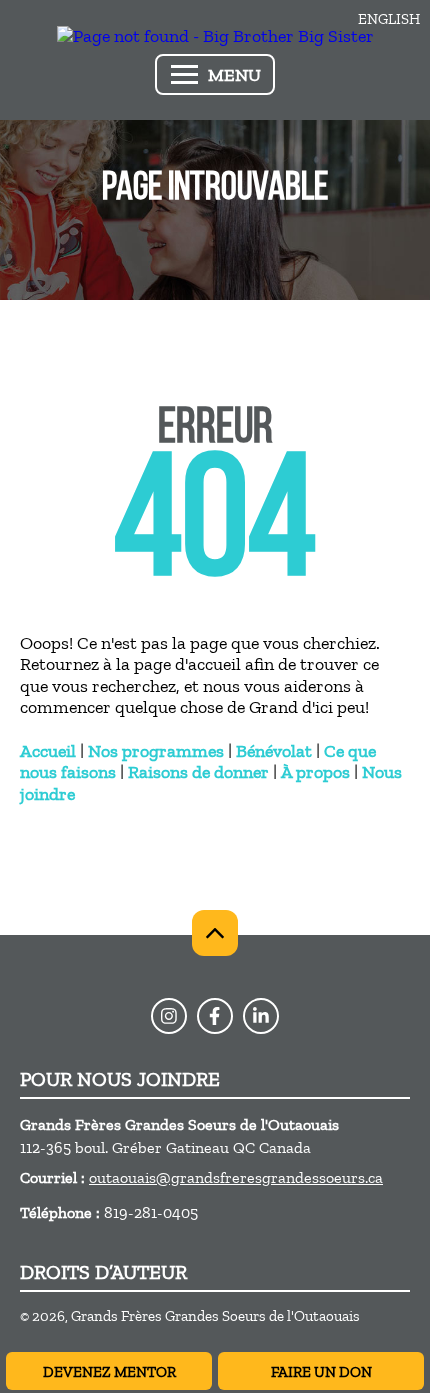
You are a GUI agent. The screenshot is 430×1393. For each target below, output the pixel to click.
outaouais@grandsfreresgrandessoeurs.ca (236, 1177)
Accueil (48, 751)
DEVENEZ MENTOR (109, 1372)
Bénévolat (274, 751)
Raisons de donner (198, 772)
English (389, 19)
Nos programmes (156, 751)
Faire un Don (321, 1372)
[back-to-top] (215, 933)
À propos (315, 772)
